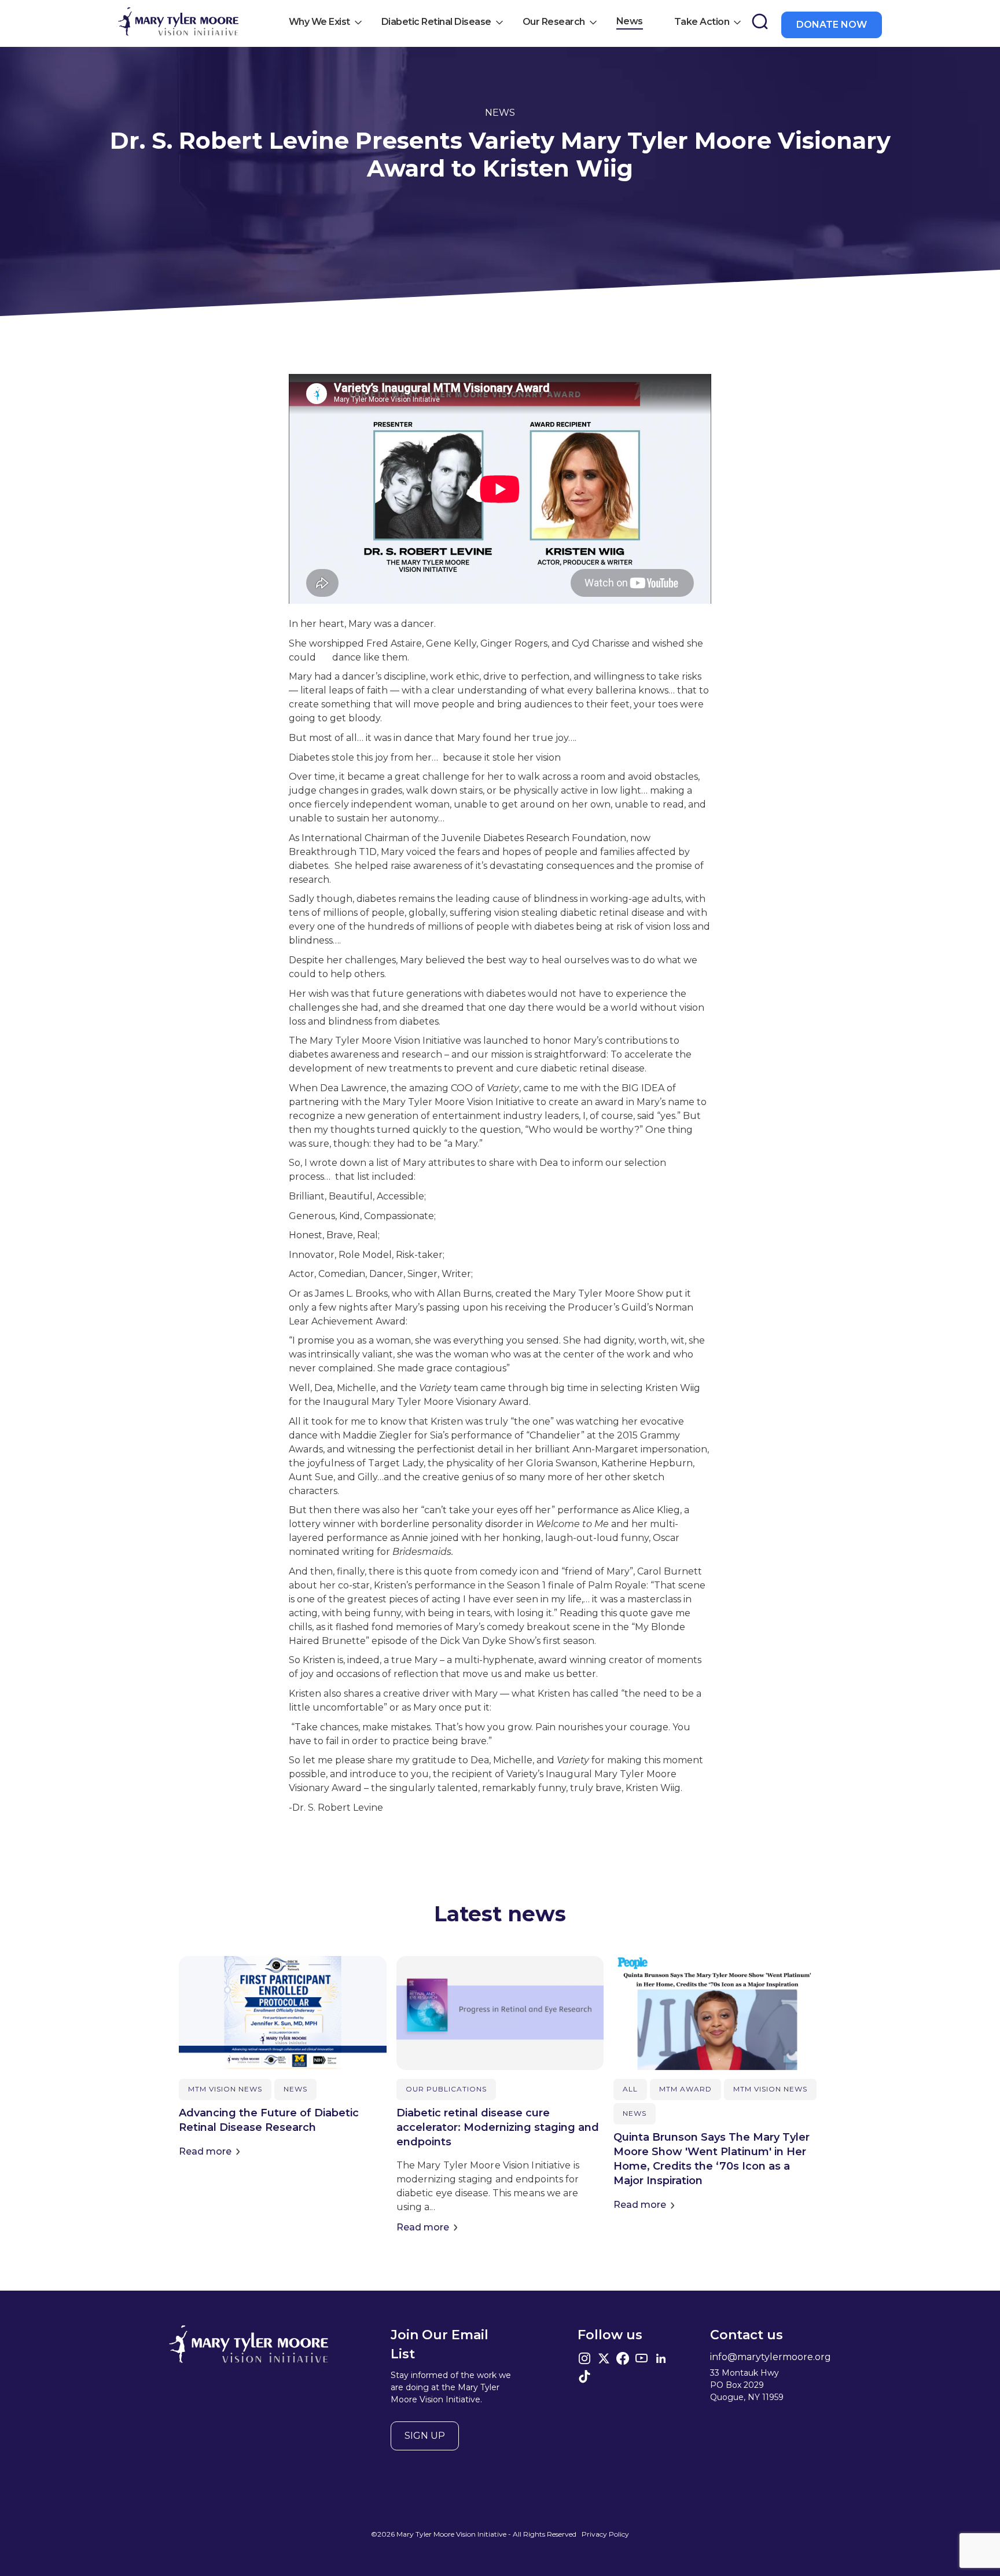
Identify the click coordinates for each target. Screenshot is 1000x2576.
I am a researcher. (353, 325)
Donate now (832, 25)
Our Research (554, 22)
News (630, 21)
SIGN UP (425, 2436)
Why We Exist (319, 22)
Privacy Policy (605, 2534)
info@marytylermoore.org (771, 2357)
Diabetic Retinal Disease (436, 22)
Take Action (702, 22)
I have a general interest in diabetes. (389, 367)
